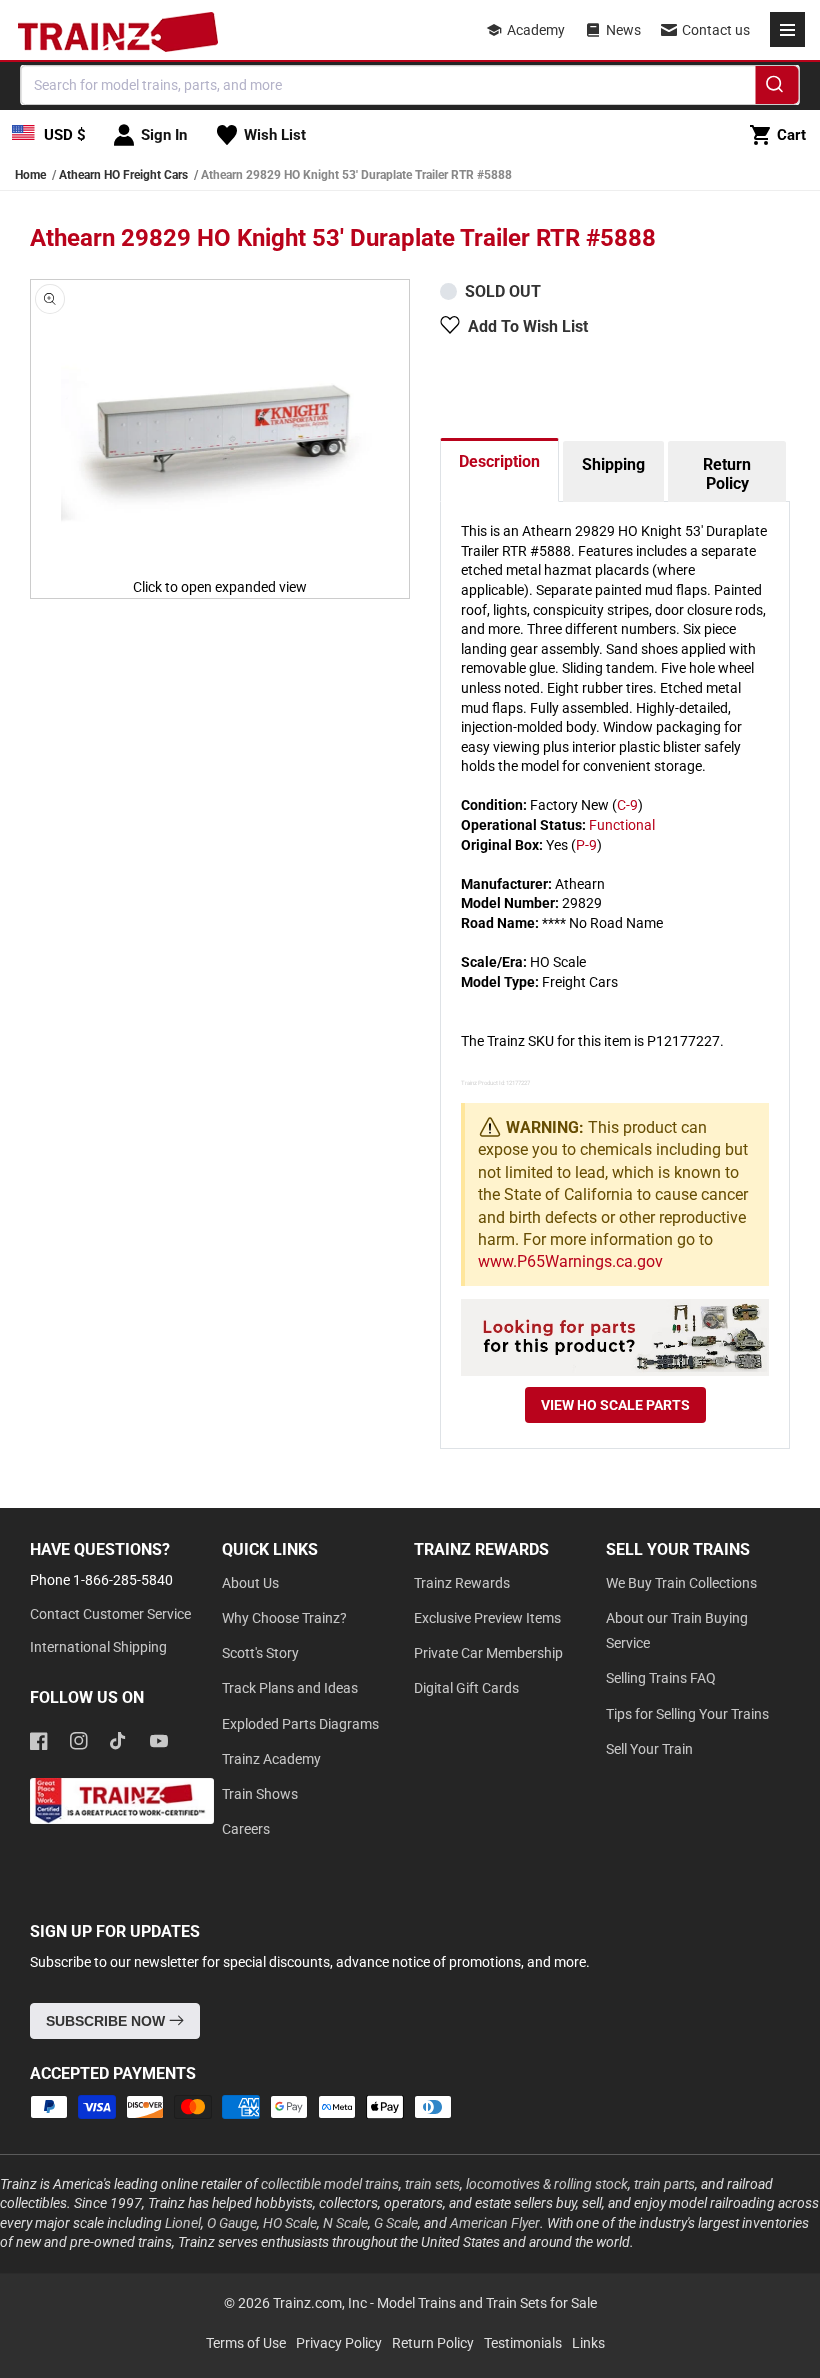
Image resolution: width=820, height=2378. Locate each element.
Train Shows (260, 1794)
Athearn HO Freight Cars (123, 175)
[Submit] (777, 88)
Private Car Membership (488, 1653)
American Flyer (495, 2223)
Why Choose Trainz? (284, 1618)
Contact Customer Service (110, 1614)
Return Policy (727, 474)
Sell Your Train (649, 1749)
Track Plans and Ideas (290, 1688)
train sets (432, 2184)
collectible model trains (330, 2184)
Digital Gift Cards (466, 1688)
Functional (622, 825)
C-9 (627, 805)
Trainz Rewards (462, 1583)
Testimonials (523, 2343)
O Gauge (232, 2223)
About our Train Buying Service (677, 1630)
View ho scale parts (615, 1405)
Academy (536, 30)
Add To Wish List (528, 326)
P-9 (586, 845)
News (623, 30)
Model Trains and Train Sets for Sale (487, 2303)
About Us (250, 1583)
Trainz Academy (271, 1759)
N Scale (345, 2223)
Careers (246, 1829)
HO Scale (290, 2223)
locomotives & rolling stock (547, 2184)
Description (499, 461)
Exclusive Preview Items (487, 1618)
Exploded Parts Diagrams (300, 1724)
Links (588, 2343)
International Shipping (98, 1647)
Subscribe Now (107, 2021)
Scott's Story (260, 1653)
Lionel (183, 2223)
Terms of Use (246, 2343)
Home (30, 175)
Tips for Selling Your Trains (687, 1714)
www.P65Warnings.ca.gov (570, 1261)
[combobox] (410, 85)
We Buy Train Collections (681, 1583)
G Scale (396, 2223)
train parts (664, 2184)
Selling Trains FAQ (661, 1678)
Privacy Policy (339, 2343)
